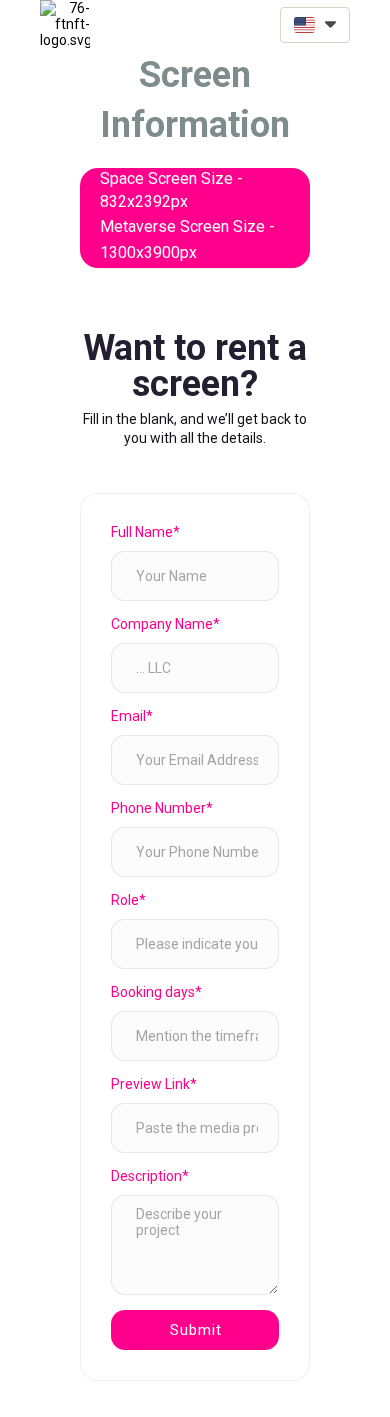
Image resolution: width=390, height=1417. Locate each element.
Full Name (145, 532)
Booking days (156, 992)
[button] (315, 25)
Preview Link (154, 1084)
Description (150, 1176)
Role (128, 900)
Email (132, 716)
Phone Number (162, 808)
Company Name (165, 624)
